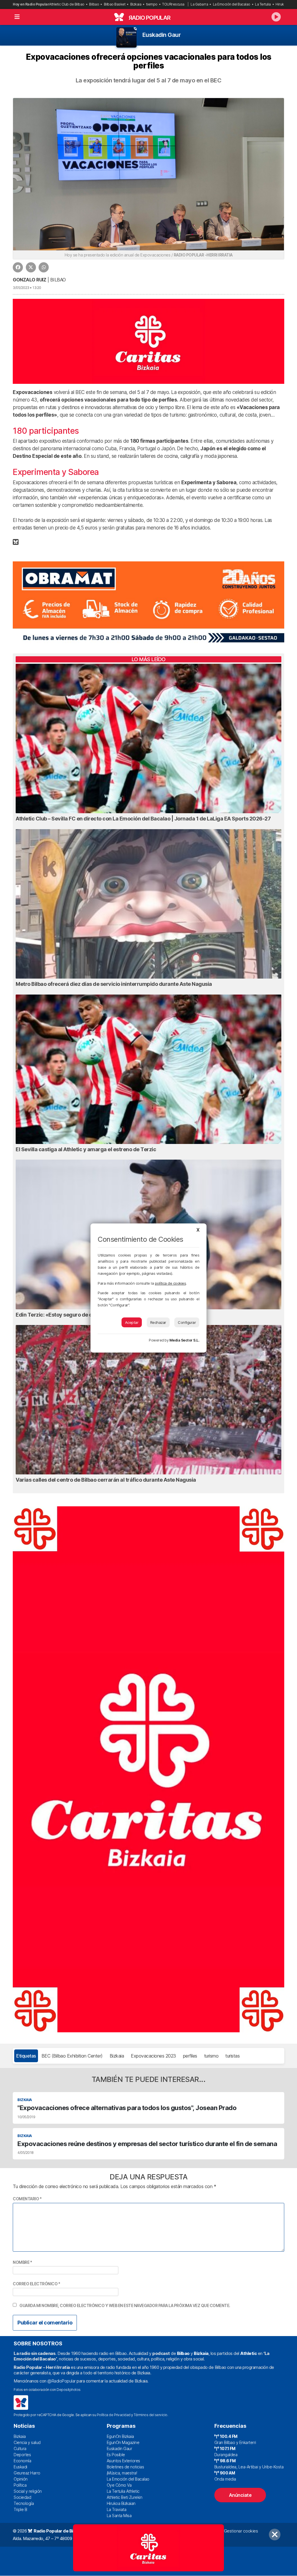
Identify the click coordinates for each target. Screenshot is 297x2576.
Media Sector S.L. (184, 1340)
